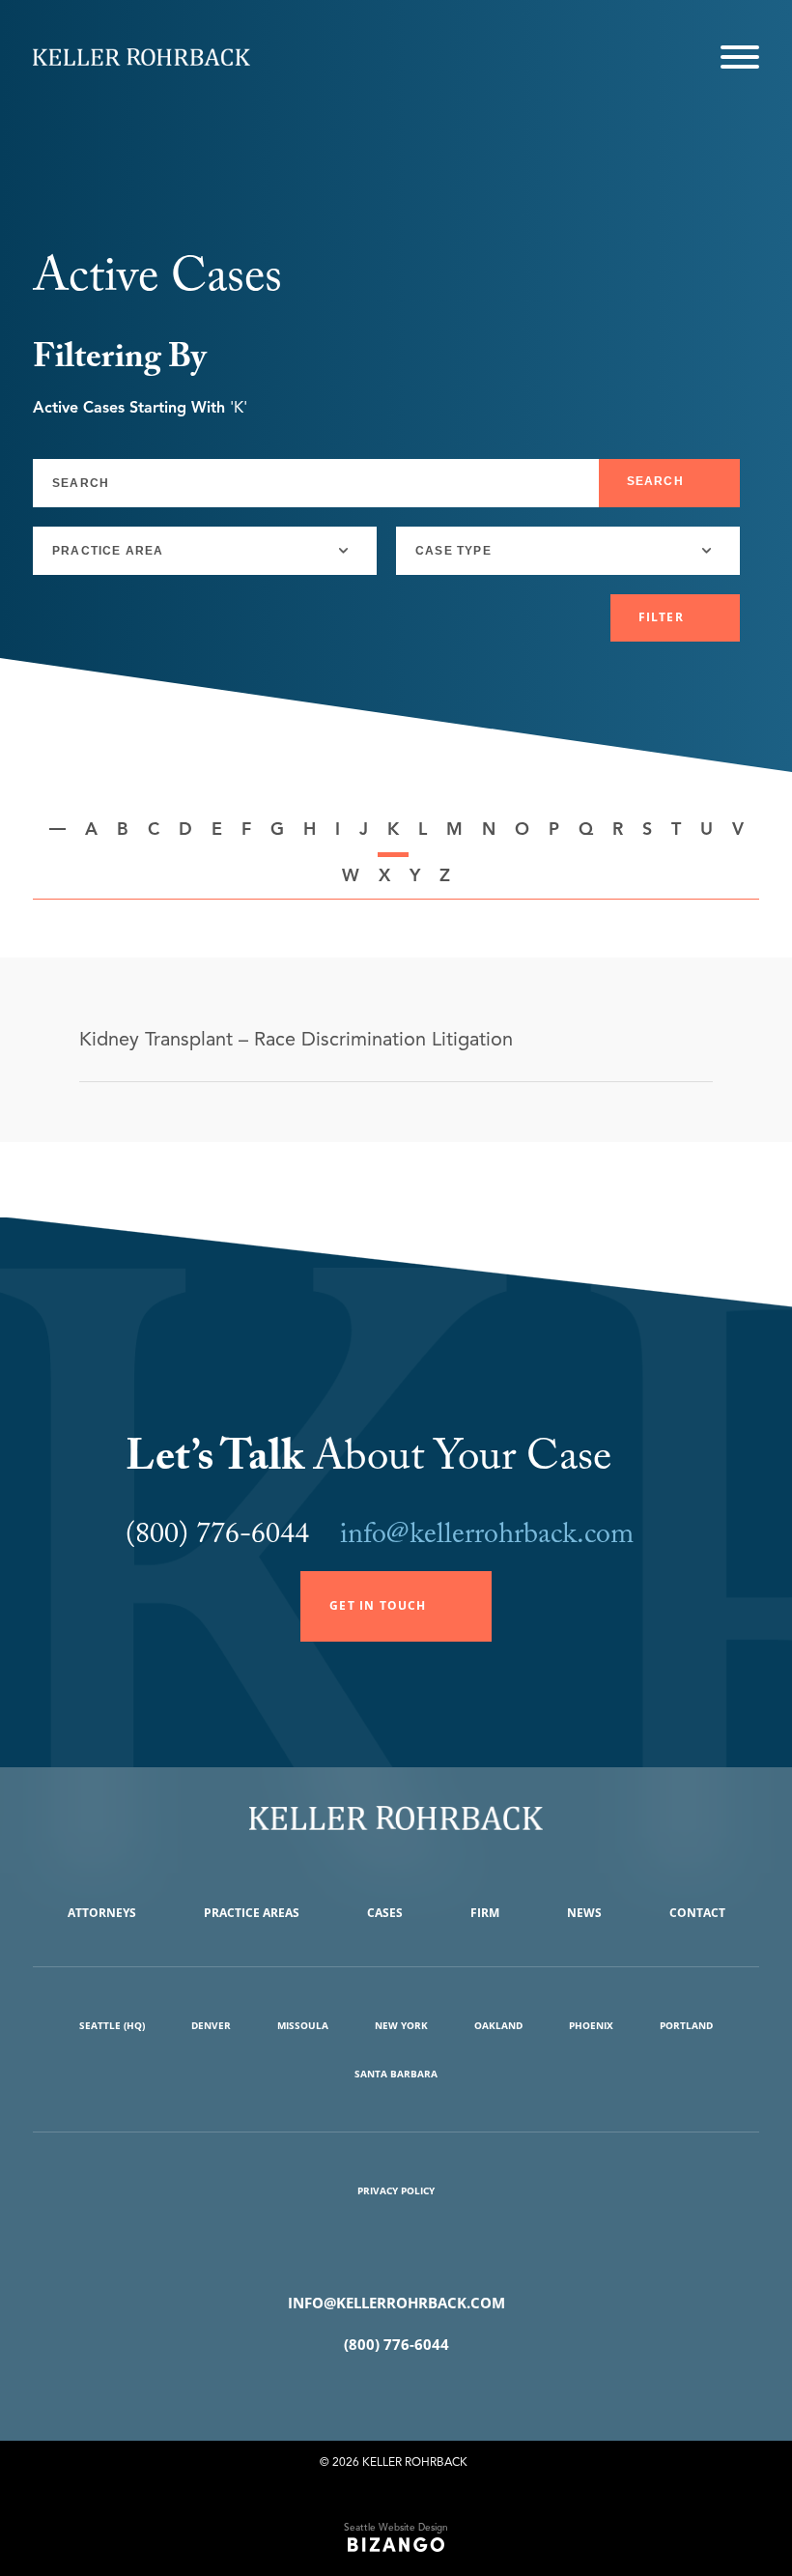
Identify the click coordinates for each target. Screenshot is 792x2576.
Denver (211, 2025)
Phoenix (591, 2025)
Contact (697, 1913)
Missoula (303, 2025)
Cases (385, 1913)
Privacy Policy (396, 2190)
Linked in (424, 2393)
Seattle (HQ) (112, 2025)
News (584, 1913)
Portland (686, 2025)
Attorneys (102, 1913)
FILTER (661, 617)
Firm (485, 1913)
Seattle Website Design (396, 2527)
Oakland (498, 2025)
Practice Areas (252, 1913)
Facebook (368, 2393)
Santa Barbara (396, 2074)
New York (401, 2025)
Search (655, 481)
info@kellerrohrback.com (487, 1538)
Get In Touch (378, 1605)
